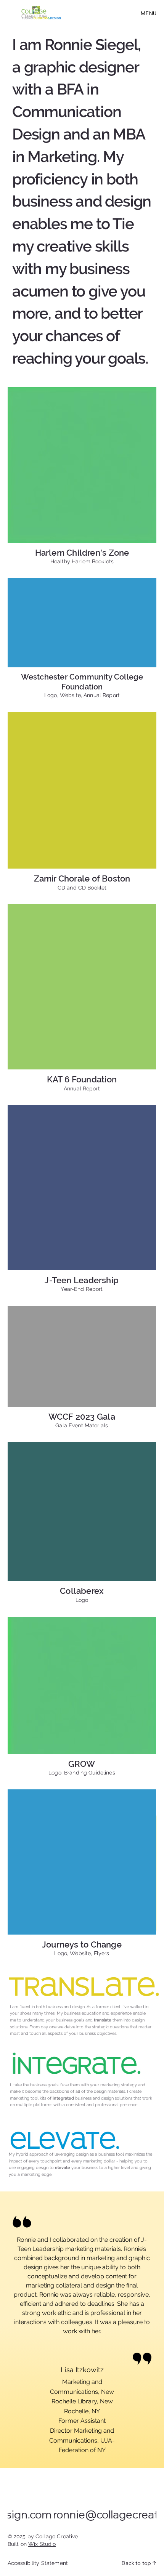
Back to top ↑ (139, 2563)
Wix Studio (42, 2544)
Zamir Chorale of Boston (82, 878)
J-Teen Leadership (82, 1280)
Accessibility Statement (38, 2563)
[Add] (82, 465)
